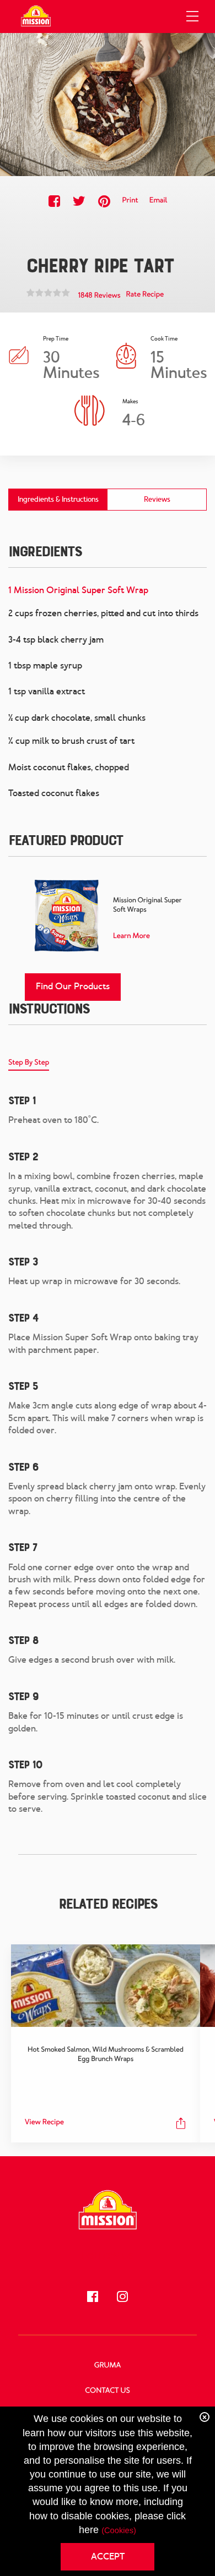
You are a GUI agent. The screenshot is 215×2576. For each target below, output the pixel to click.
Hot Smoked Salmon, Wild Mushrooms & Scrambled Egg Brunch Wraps (106, 2054)
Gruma (108, 2366)
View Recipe (44, 2122)
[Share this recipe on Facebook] (54, 201)
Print (130, 201)
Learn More (131, 936)
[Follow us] (93, 2297)
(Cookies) (119, 2531)
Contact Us (107, 2391)
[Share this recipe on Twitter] (79, 201)
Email (158, 201)
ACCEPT (108, 2556)
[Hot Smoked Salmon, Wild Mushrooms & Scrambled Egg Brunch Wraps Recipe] (106, 1986)
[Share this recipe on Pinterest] (104, 201)
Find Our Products (73, 986)
